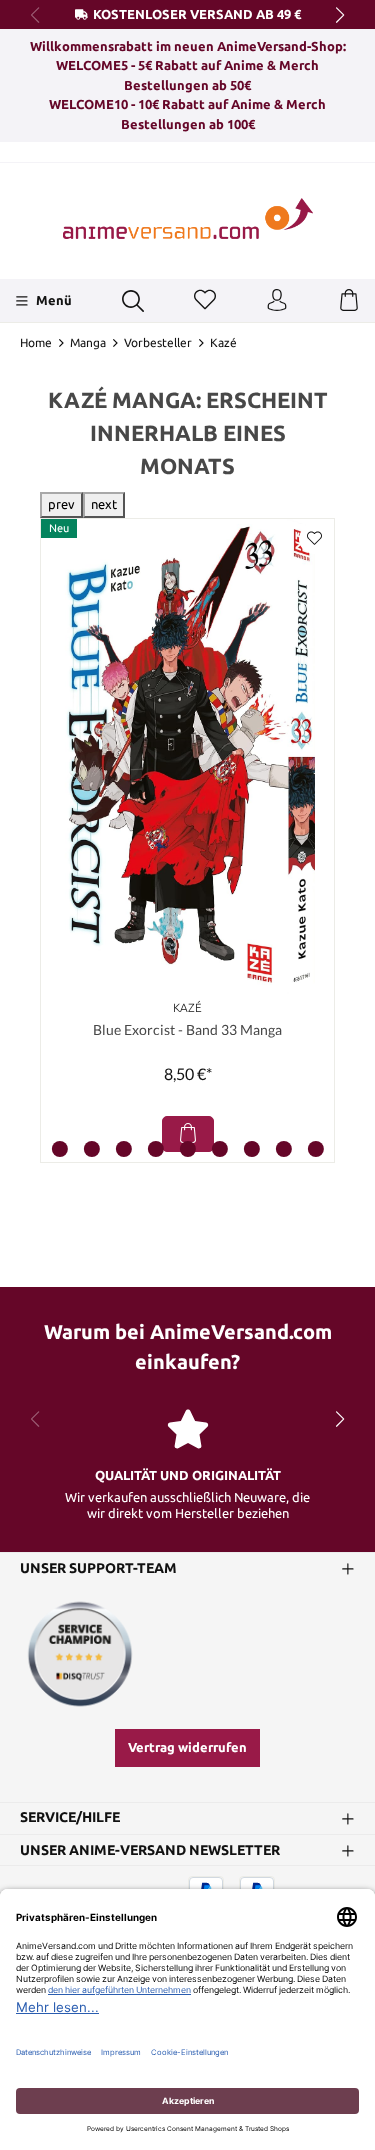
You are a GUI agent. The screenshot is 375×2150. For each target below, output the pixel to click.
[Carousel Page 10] (316, 1149)
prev (61, 504)
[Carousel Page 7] (220, 1149)
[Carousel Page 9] (284, 1149)
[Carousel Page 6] (188, 1149)
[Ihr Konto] (277, 301)
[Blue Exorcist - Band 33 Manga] (187, 757)
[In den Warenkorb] (188, 1134)
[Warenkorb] (349, 301)
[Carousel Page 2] (60, 1149)
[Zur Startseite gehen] (188, 218)
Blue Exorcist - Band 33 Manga (187, 1029)
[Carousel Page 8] (252, 1149)
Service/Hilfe (70, 1818)
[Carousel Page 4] (124, 1149)
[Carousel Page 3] (92, 1149)
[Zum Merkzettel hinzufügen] (314, 539)
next (104, 504)
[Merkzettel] (205, 301)
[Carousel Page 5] (156, 1149)
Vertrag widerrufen (187, 1747)
